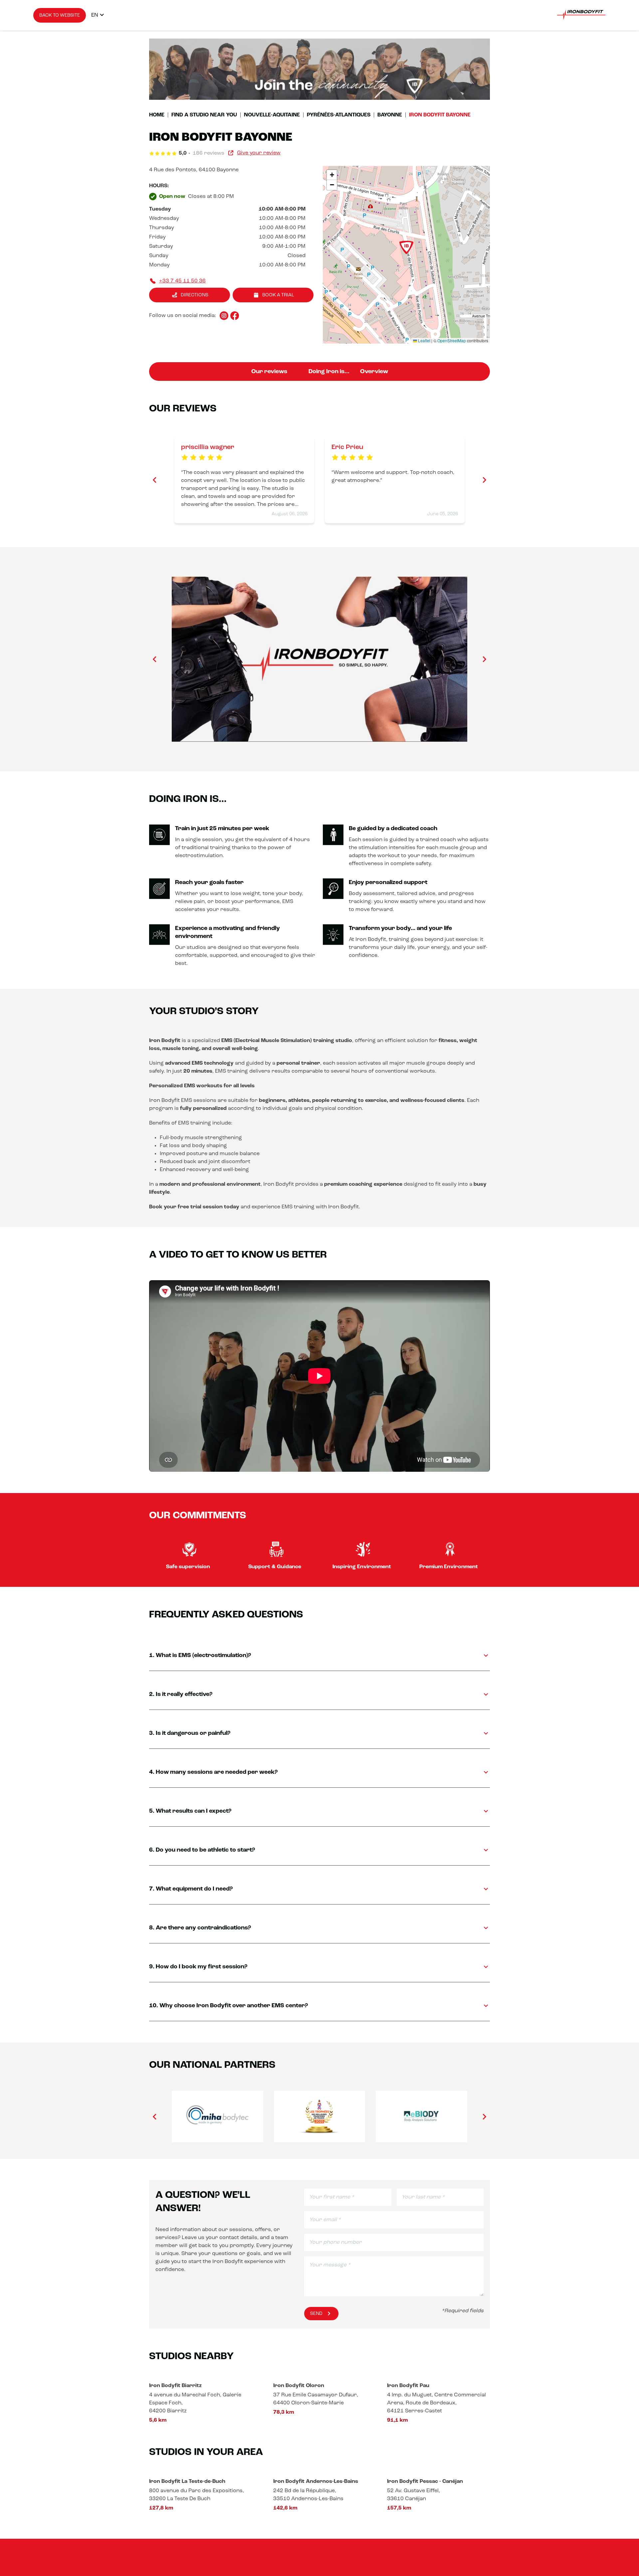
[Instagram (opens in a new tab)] (224, 316)
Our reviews (269, 372)
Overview (374, 372)
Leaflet (424, 340)
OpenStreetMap (452, 340)
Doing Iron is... (329, 372)
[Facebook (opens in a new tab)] (235, 316)
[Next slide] (484, 480)
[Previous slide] (155, 480)
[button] (406, 248)
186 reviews (209, 153)
